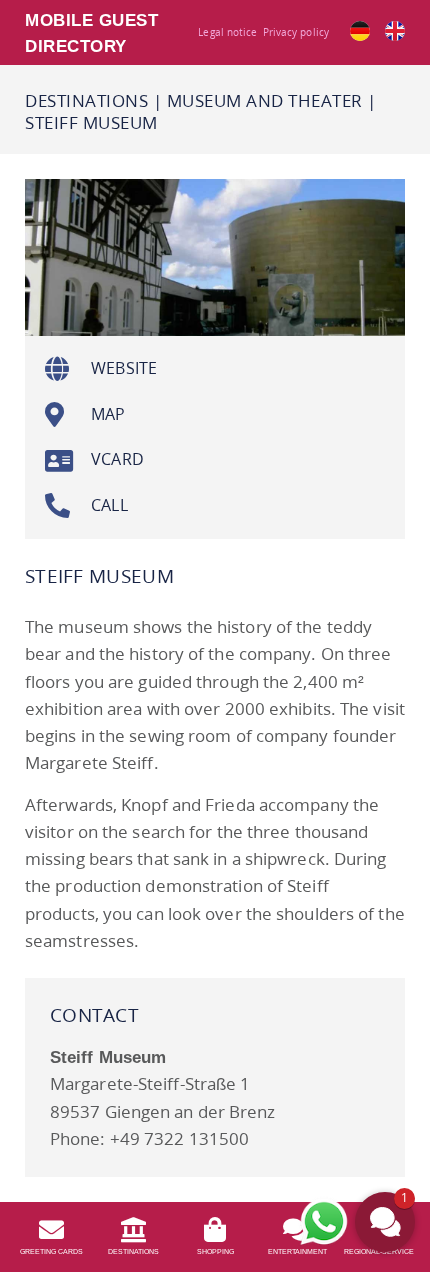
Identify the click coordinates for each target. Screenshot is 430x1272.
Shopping (215, 1251)
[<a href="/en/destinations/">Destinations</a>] (133, 1229)
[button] (385, 1222)
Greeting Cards (51, 1251)
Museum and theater (265, 100)
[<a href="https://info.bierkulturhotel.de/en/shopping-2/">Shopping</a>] (215, 1229)
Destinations (86, 100)
